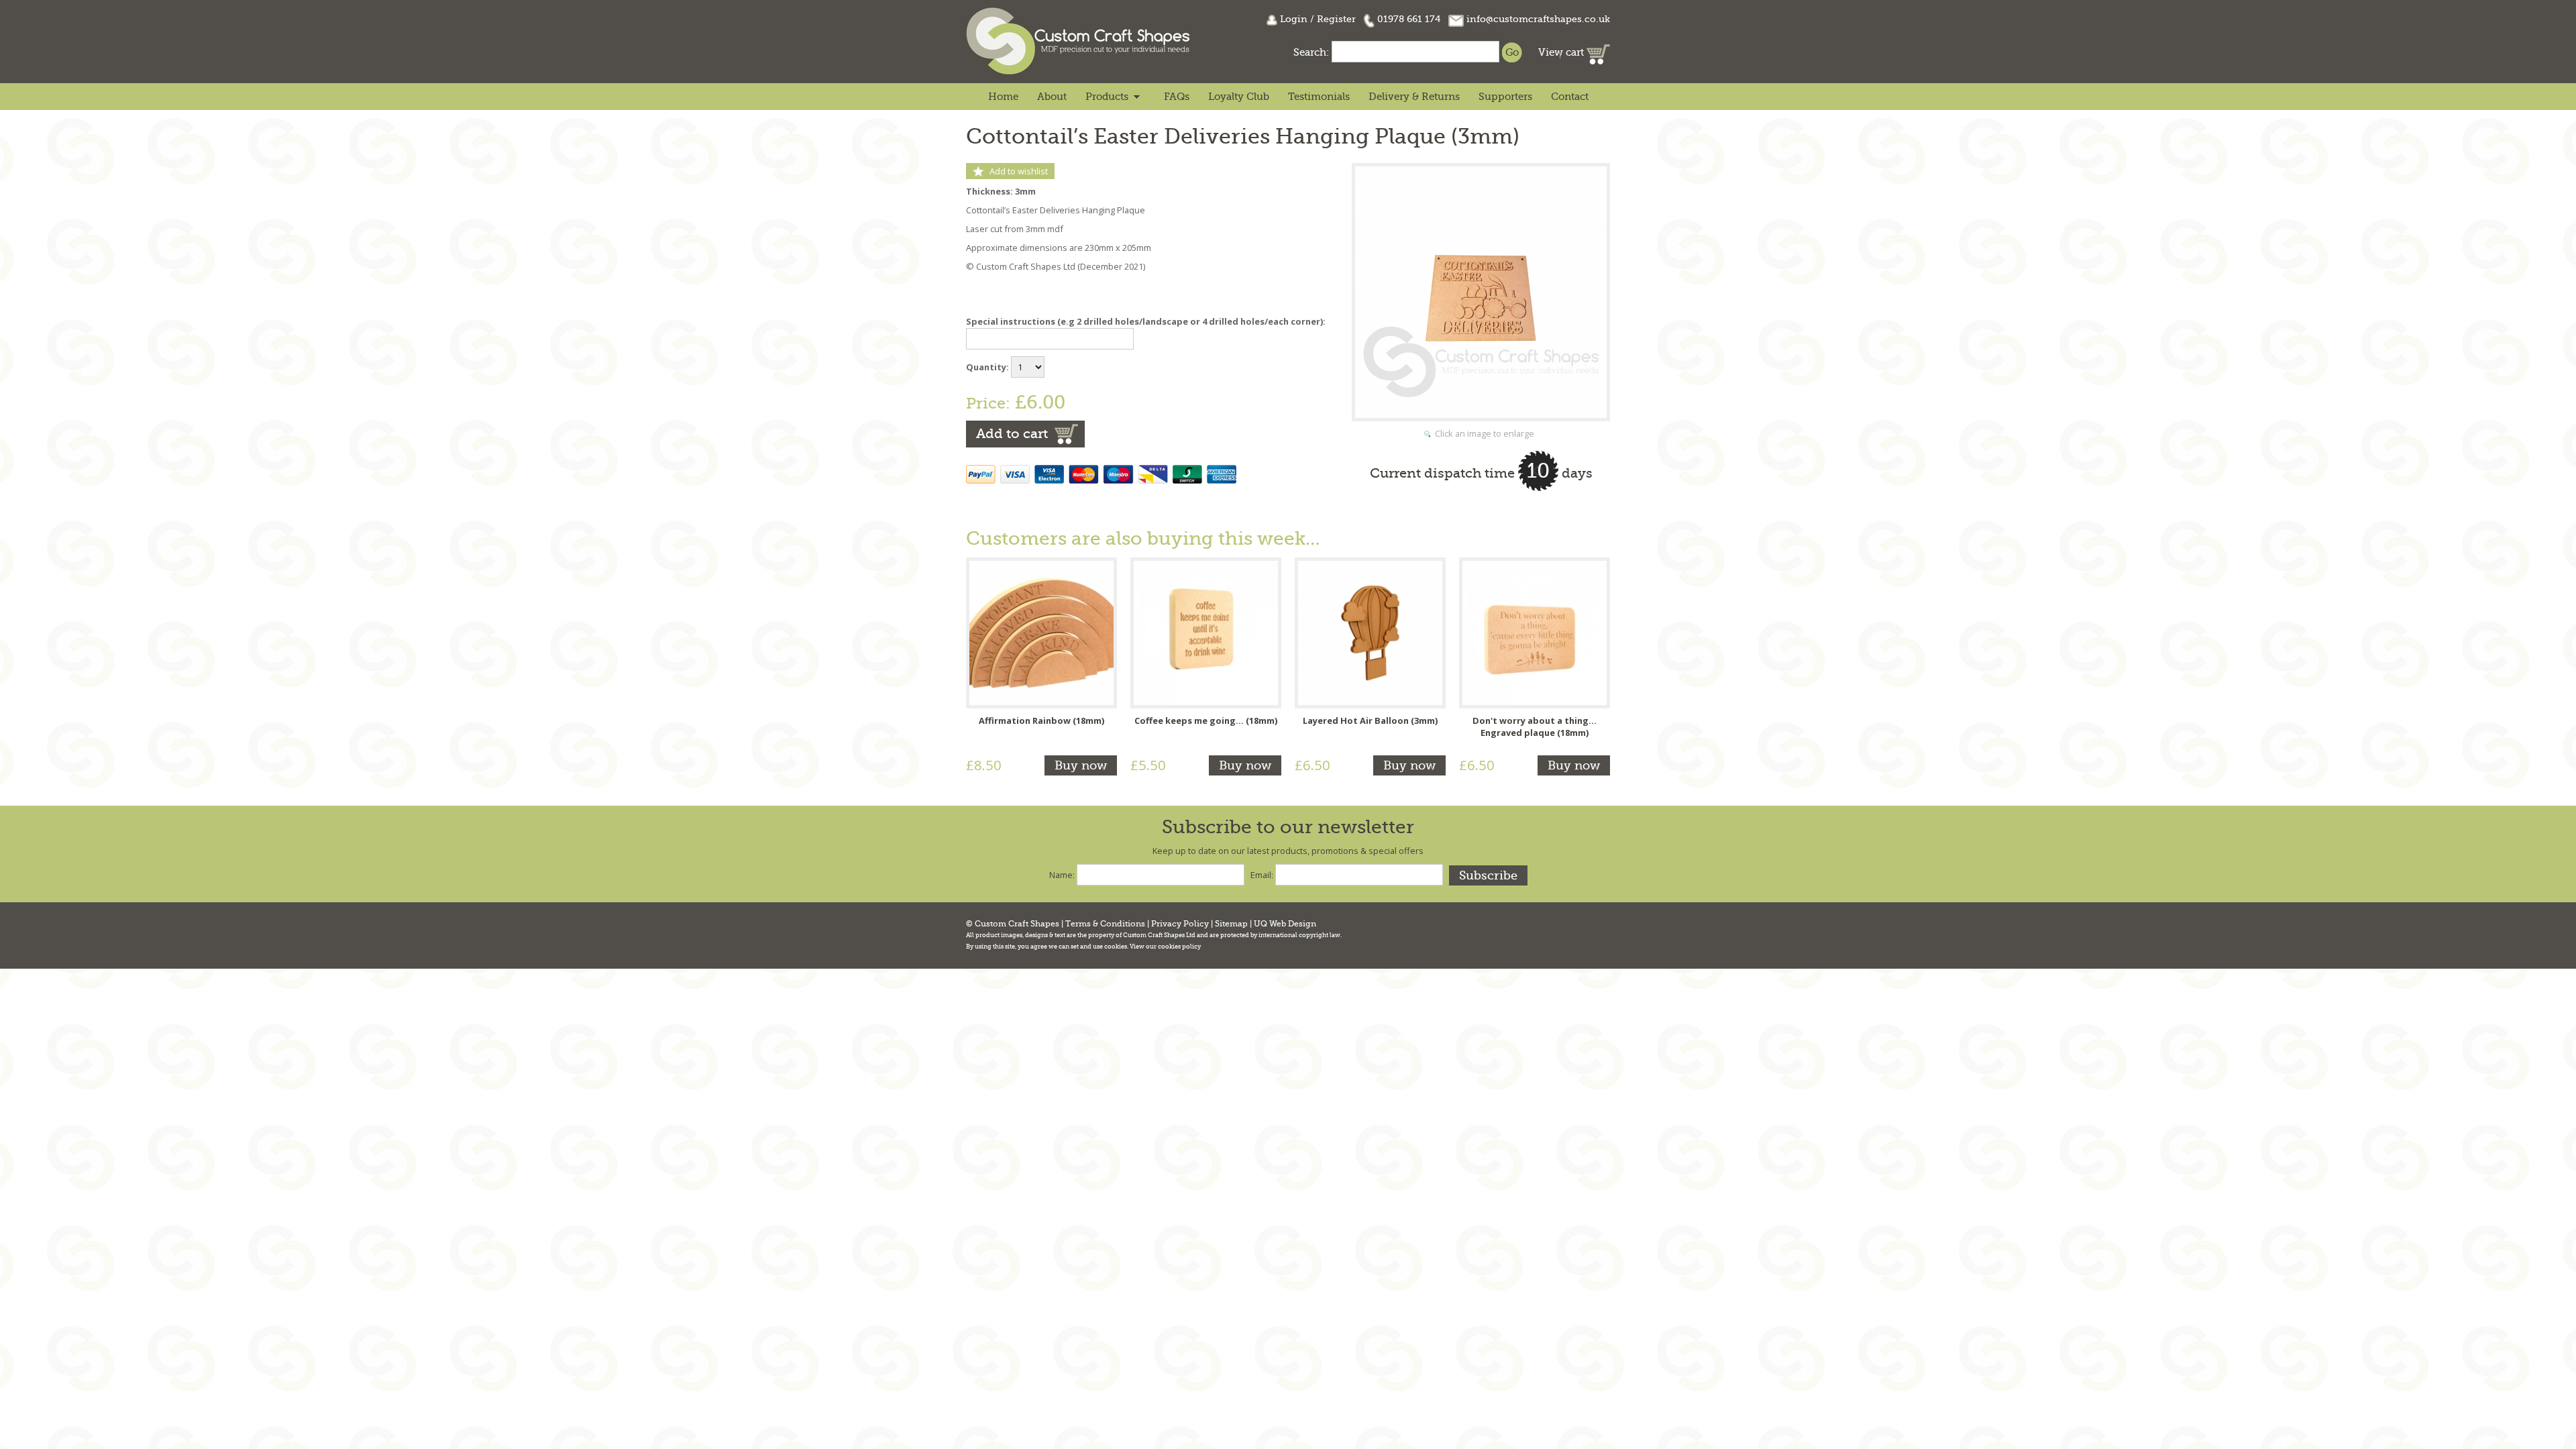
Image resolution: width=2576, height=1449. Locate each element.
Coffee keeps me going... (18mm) (1206, 720)
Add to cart (1012, 434)
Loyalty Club (1239, 97)
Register (1336, 19)
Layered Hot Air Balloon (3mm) (1370, 720)
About (1052, 97)
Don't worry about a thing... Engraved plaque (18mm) (1535, 727)
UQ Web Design (1285, 924)
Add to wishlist (1019, 171)
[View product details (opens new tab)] (1041, 632)
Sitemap (1231, 924)
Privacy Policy (1180, 924)
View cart (1562, 52)
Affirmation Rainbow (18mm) (1041, 720)
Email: (1262, 875)
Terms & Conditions (1105, 924)
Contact (1570, 97)
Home (1003, 97)
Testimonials (1319, 97)
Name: (1062, 875)
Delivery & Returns (1414, 97)
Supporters (1505, 97)
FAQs (1177, 97)
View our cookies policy (1165, 947)
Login (1294, 19)
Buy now (1081, 765)
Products (1107, 97)
